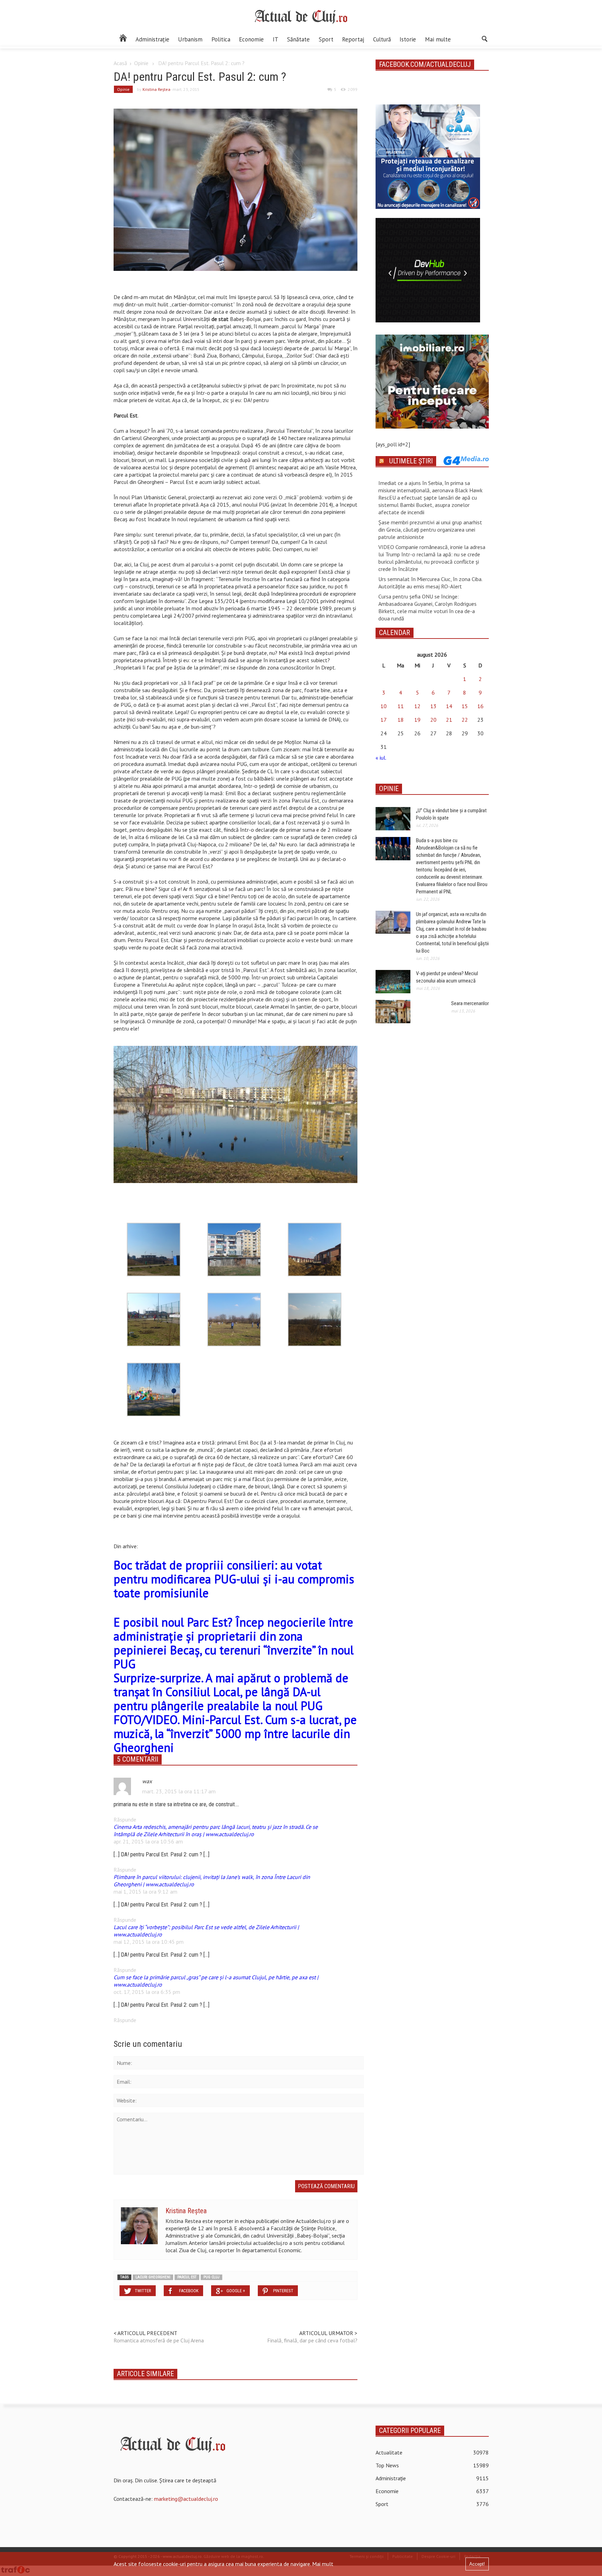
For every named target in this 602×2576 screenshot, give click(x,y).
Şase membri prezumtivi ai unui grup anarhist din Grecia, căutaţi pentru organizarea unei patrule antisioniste (430, 530)
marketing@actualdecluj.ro (186, 2499)
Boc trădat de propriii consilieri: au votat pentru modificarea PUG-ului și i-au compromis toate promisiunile (234, 1579)
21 (449, 720)
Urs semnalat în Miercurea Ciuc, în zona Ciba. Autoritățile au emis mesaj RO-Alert (430, 583)
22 (465, 720)
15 (465, 706)
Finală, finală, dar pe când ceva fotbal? (312, 2340)
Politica (221, 39)
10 (384, 706)
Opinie (141, 63)
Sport (326, 39)
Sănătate (298, 39)
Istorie (408, 39)
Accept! (477, 2564)
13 (433, 706)
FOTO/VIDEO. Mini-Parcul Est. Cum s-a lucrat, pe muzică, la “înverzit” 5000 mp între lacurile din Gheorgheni (235, 1733)
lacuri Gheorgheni (153, 2277)
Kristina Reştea (156, 89)
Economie (251, 39)
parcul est (187, 2277)
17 (384, 720)
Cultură (382, 39)
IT (276, 39)
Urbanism (190, 39)
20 (433, 720)
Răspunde (125, 1819)
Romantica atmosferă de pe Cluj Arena (159, 2340)
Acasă (120, 63)
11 (401, 706)
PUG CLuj (211, 2277)
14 (449, 706)
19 (417, 720)
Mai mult (323, 2564)
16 (480, 706)
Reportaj (353, 39)
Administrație (152, 39)
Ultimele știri (411, 461)
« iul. (381, 758)
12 (417, 706)
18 (401, 720)
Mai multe (438, 39)
